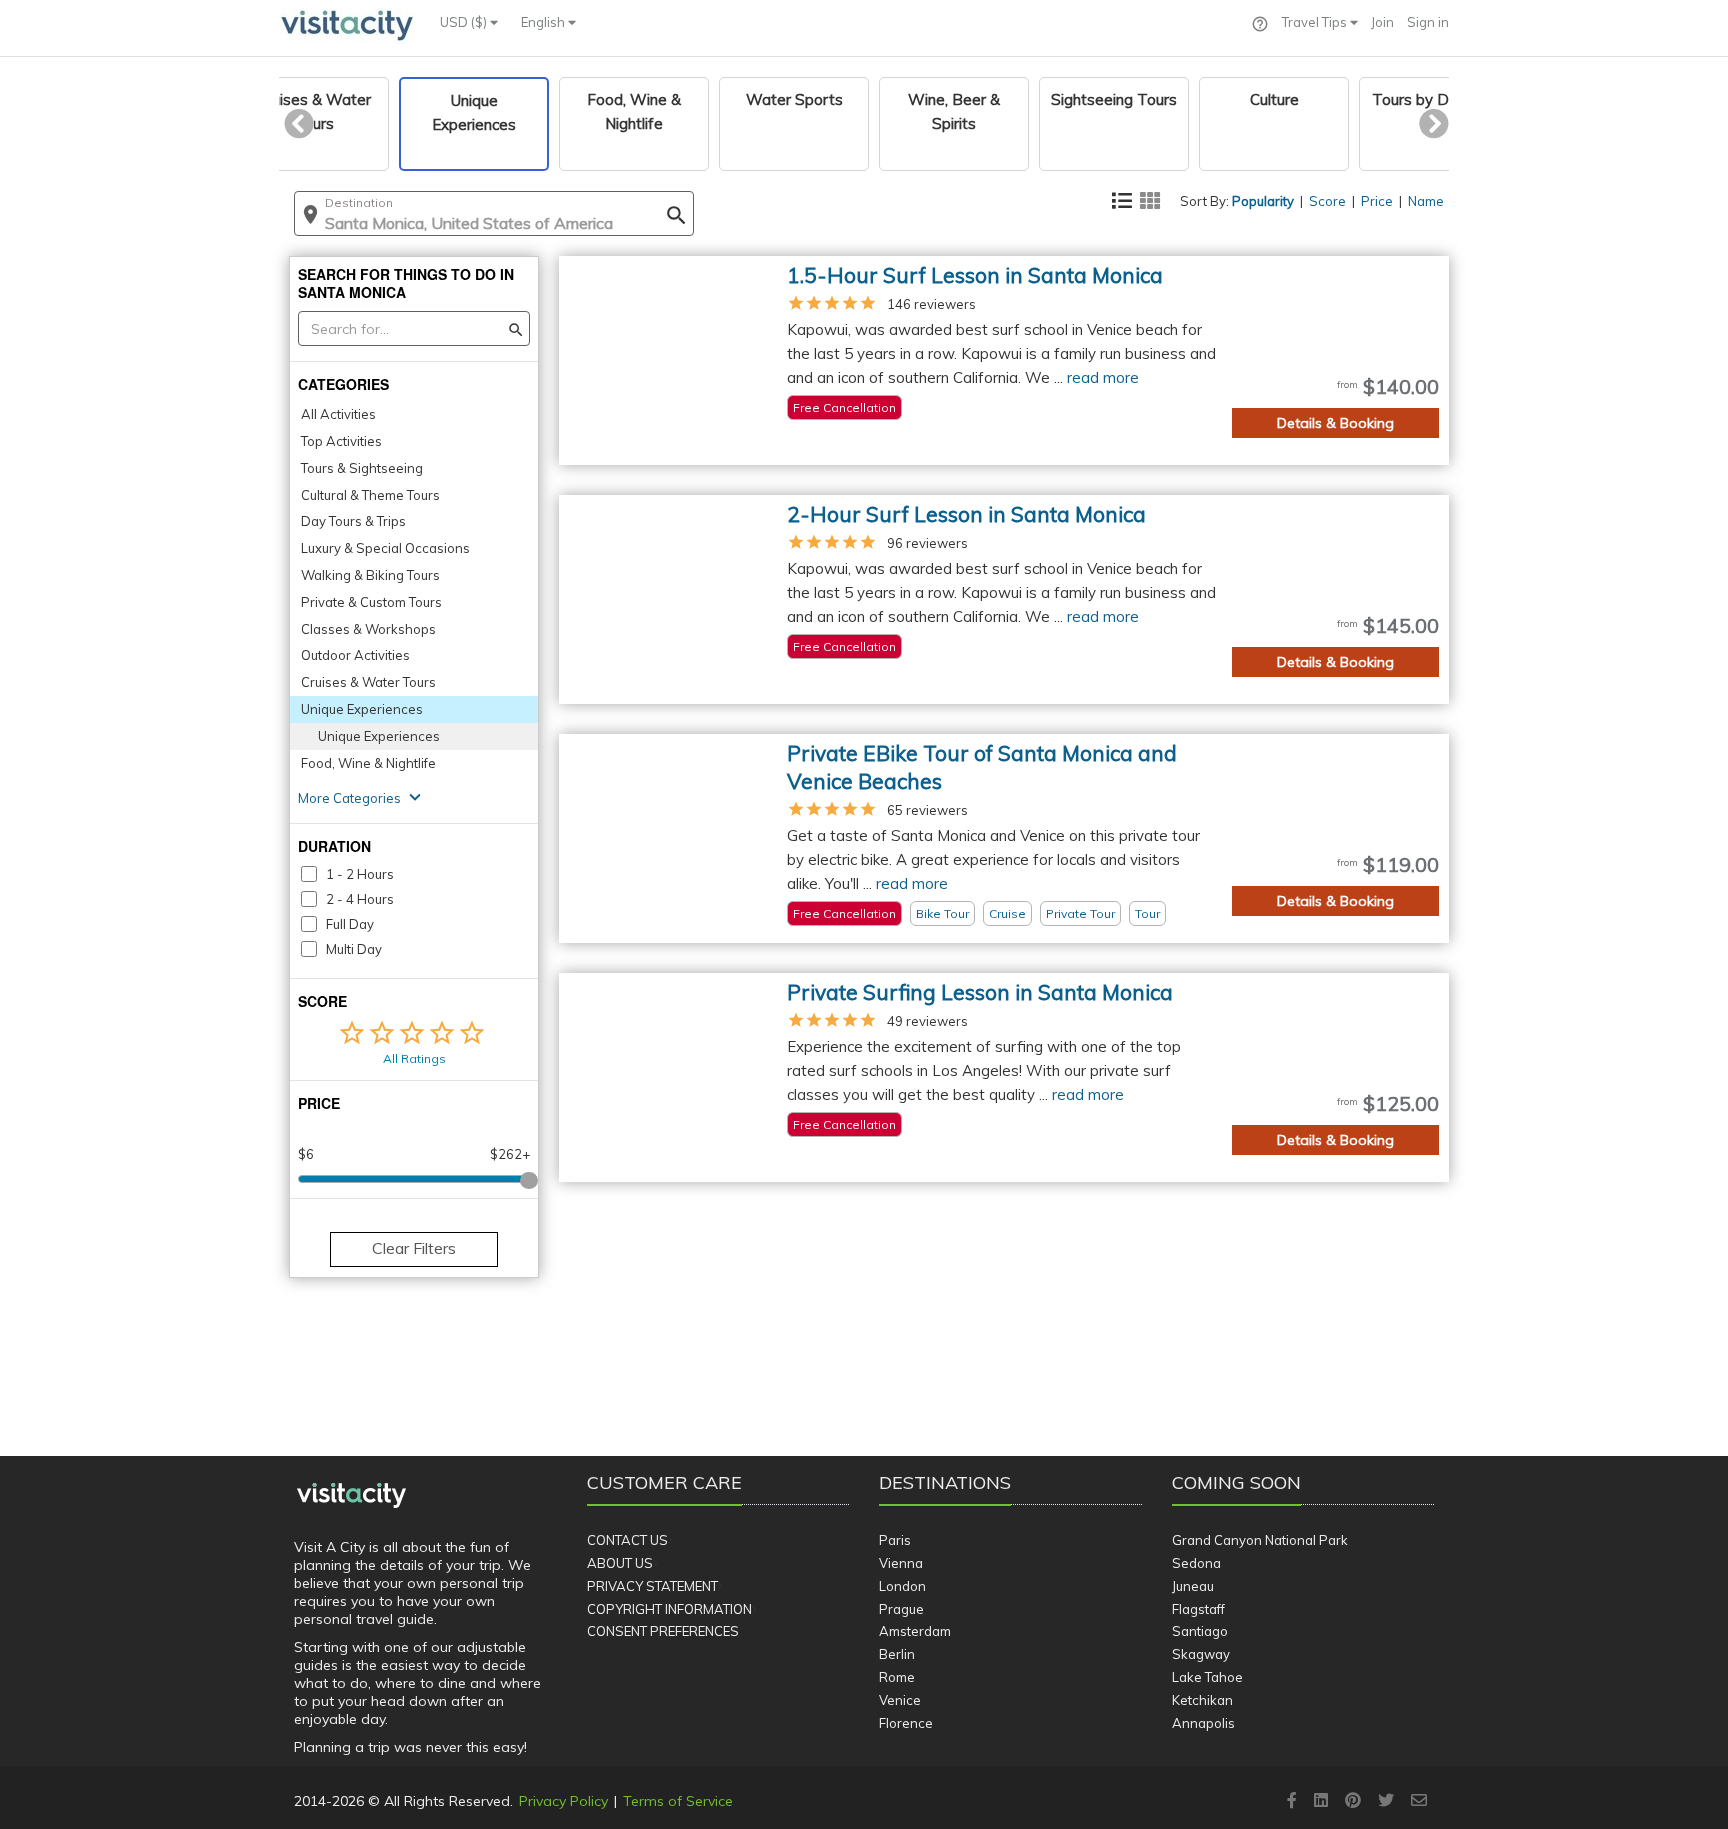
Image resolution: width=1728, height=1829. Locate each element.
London (902, 1586)
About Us (620, 1563)
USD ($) (465, 22)
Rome (897, 1677)
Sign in (1428, 22)
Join (1382, 22)
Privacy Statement (652, 1586)
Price (1377, 201)
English (544, 22)
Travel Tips (1316, 22)
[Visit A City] (351, 1496)
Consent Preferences (663, 1631)
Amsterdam (915, 1631)
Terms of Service (678, 1801)
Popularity (1263, 201)
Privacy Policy (563, 1801)
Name (1426, 201)
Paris (895, 1540)
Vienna (901, 1563)
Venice (900, 1700)
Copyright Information (669, 1609)
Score (1327, 201)
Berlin (897, 1654)
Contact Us (627, 1540)
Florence (906, 1723)
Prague (901, 1609)
